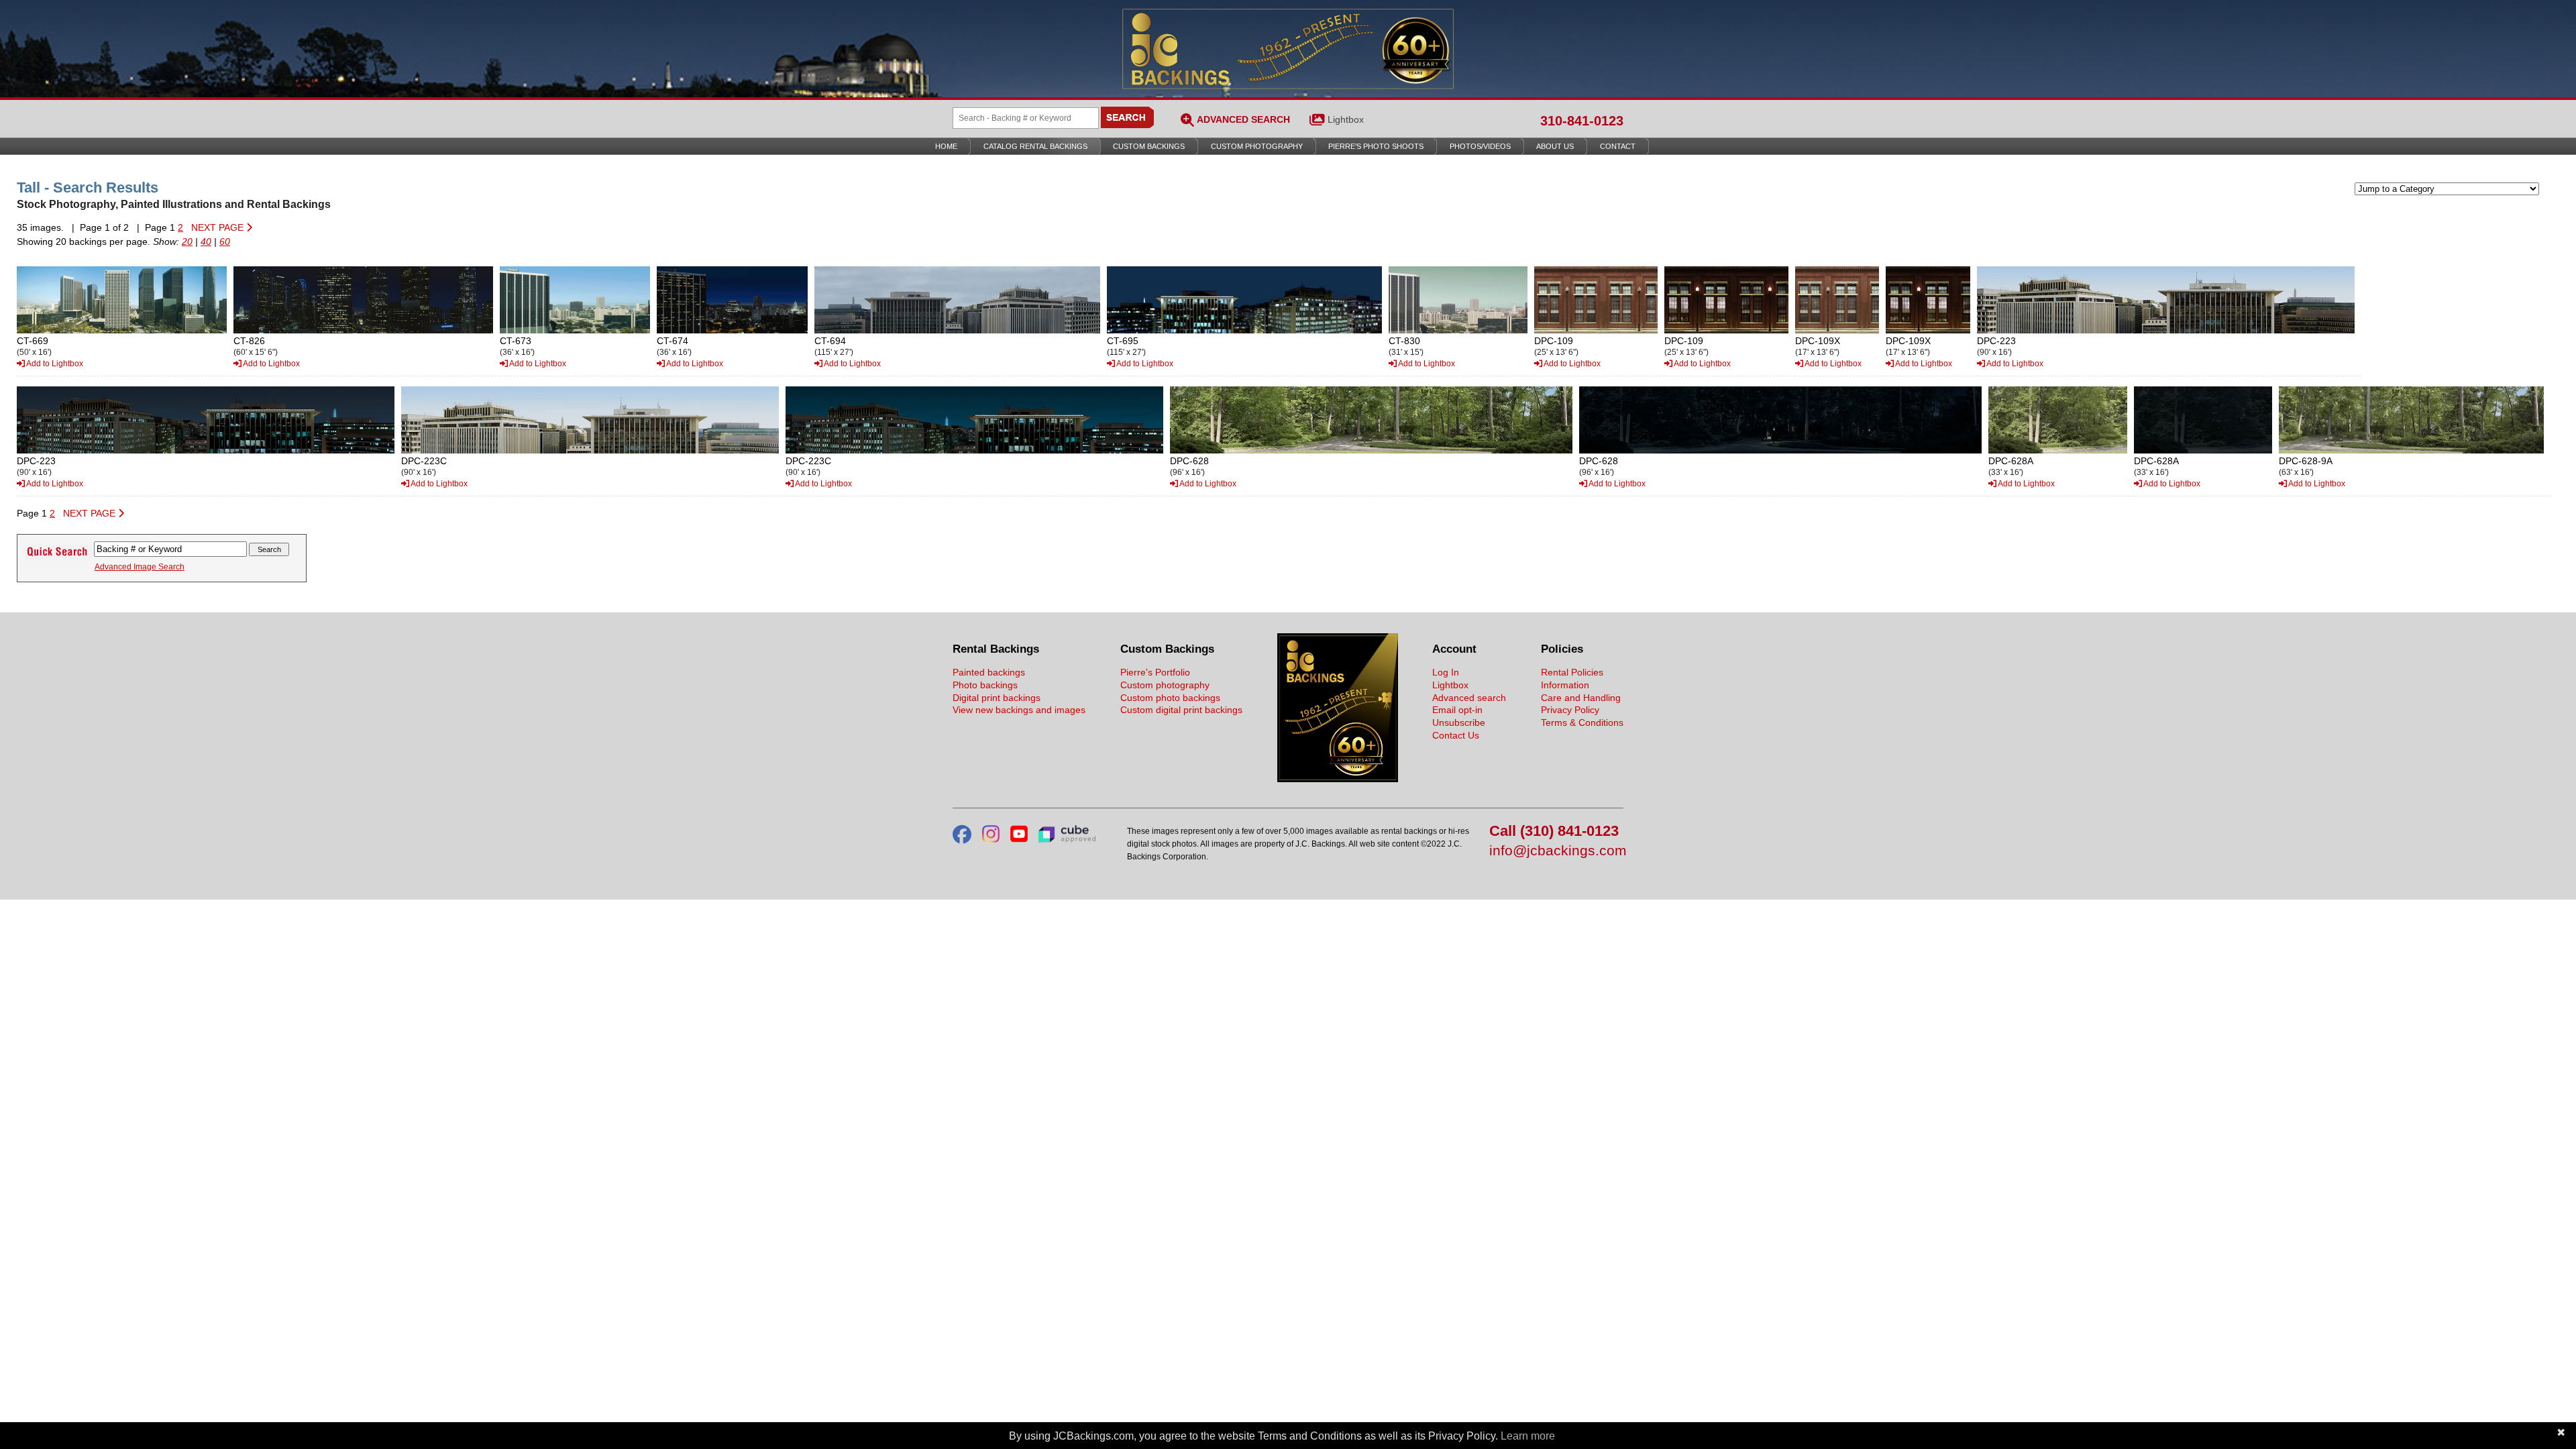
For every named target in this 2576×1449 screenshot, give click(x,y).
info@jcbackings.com (1556, 851)
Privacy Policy (1570, 710)
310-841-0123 (1582, 121)
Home (946, 146)
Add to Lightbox (54, 364)
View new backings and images (1019, 710)
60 (225, 241)
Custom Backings (1149, 146)
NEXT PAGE (219, 227)
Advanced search (1469, 698)
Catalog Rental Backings (1035, 146)
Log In (1446, 672)
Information (1565, 685)
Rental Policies (1572, 672)
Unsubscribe (1459, 722)
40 (206, 241)
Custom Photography (1257, 146)
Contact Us (1456, 735)
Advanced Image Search (140, 567)
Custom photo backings (1170, 698)
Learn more (1528, 1436)
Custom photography (1165, 685)
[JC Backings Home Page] (1338, 779)
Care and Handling (1581, 698)
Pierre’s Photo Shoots (1376, 146)
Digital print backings (997, 698)
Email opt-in (1457, 710)
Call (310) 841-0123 (1554, 831)
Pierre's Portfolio (1155, 672)
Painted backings (989, 672)
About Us (1555, 146)
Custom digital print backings (1181, 710)
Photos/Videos (1480, 146)
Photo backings (985, 685)
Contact (1618, 146)
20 (187, 241)
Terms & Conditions (1582, 722)
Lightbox (1346, 119)
